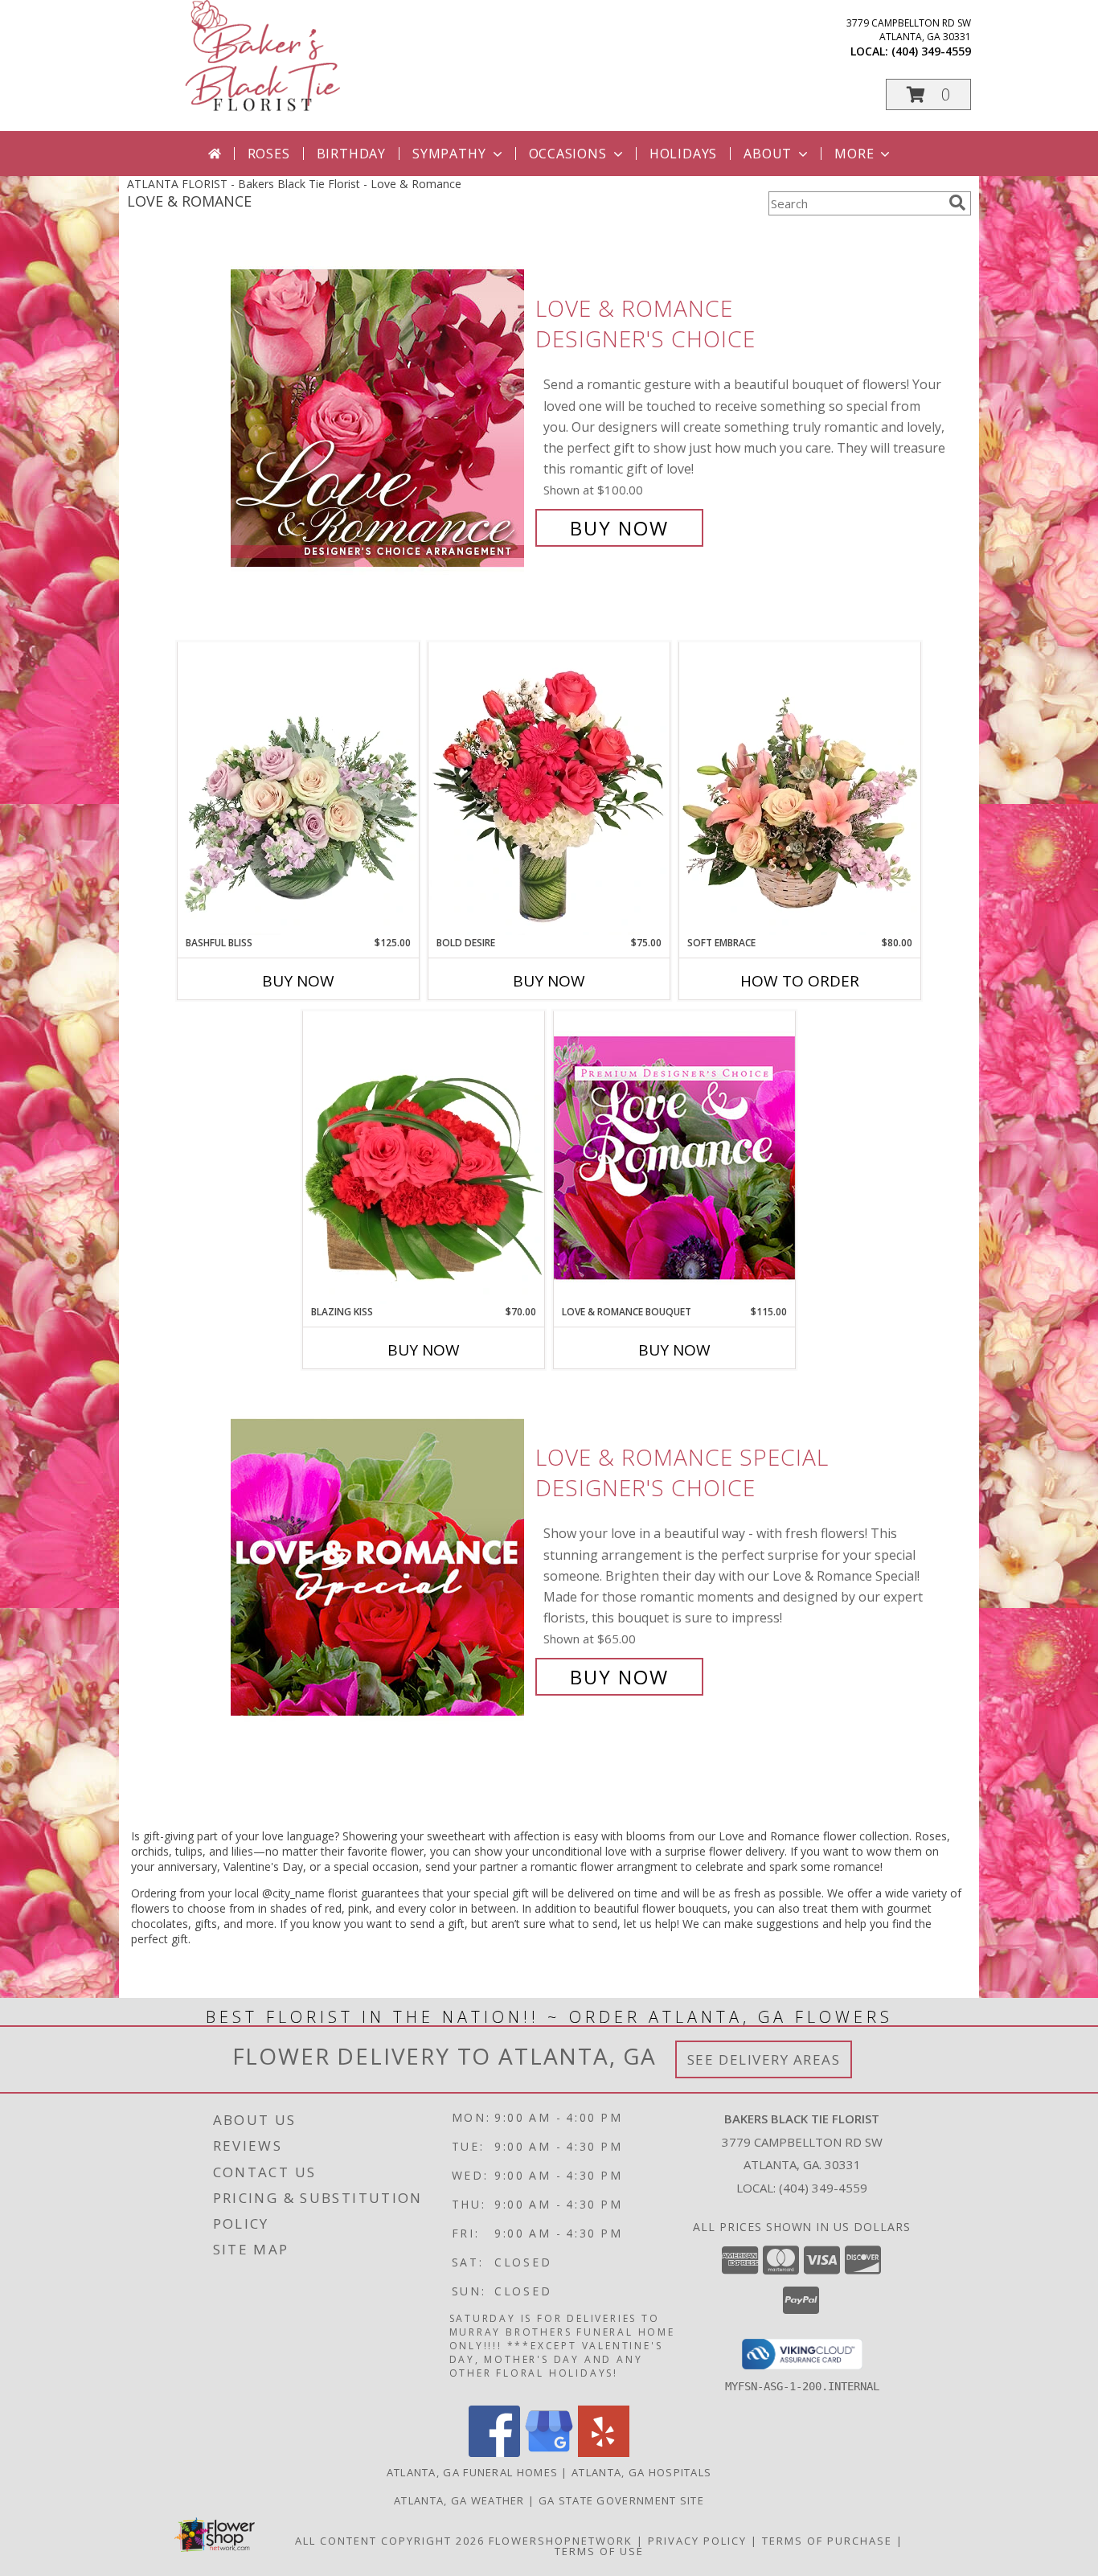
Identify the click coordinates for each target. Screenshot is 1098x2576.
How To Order (800, 981)
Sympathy (449, 154)
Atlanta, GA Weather (459, 2500)
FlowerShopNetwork (561, 2541)
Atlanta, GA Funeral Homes (473, 2472)
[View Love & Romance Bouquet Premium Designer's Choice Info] (674, 1157)
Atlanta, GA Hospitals (641, 2472)
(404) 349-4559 (931, 51)
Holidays (683, 154)
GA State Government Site (621, 2500)
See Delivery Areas (764, 2059)
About (768, 154)
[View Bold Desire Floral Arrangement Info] (549, 789)
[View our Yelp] (604, 2453)
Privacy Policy (697, 2541)
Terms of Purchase (827, 2541)
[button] (928, 94)
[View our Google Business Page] (549, 2453)
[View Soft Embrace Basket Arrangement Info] (800, 789)
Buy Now (619, 528)
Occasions (568, 154)
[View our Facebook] (494, 2453)
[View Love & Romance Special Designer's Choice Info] (379, 1567)
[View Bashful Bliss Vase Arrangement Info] (298, 789)
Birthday (351, 154)
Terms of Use (599, 2551)
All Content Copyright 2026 (390, 2541)
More (854, 154)
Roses (269, 154)
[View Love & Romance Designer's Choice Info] (379, 418)
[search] (957, 203)
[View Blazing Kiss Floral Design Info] (424, 1158)
